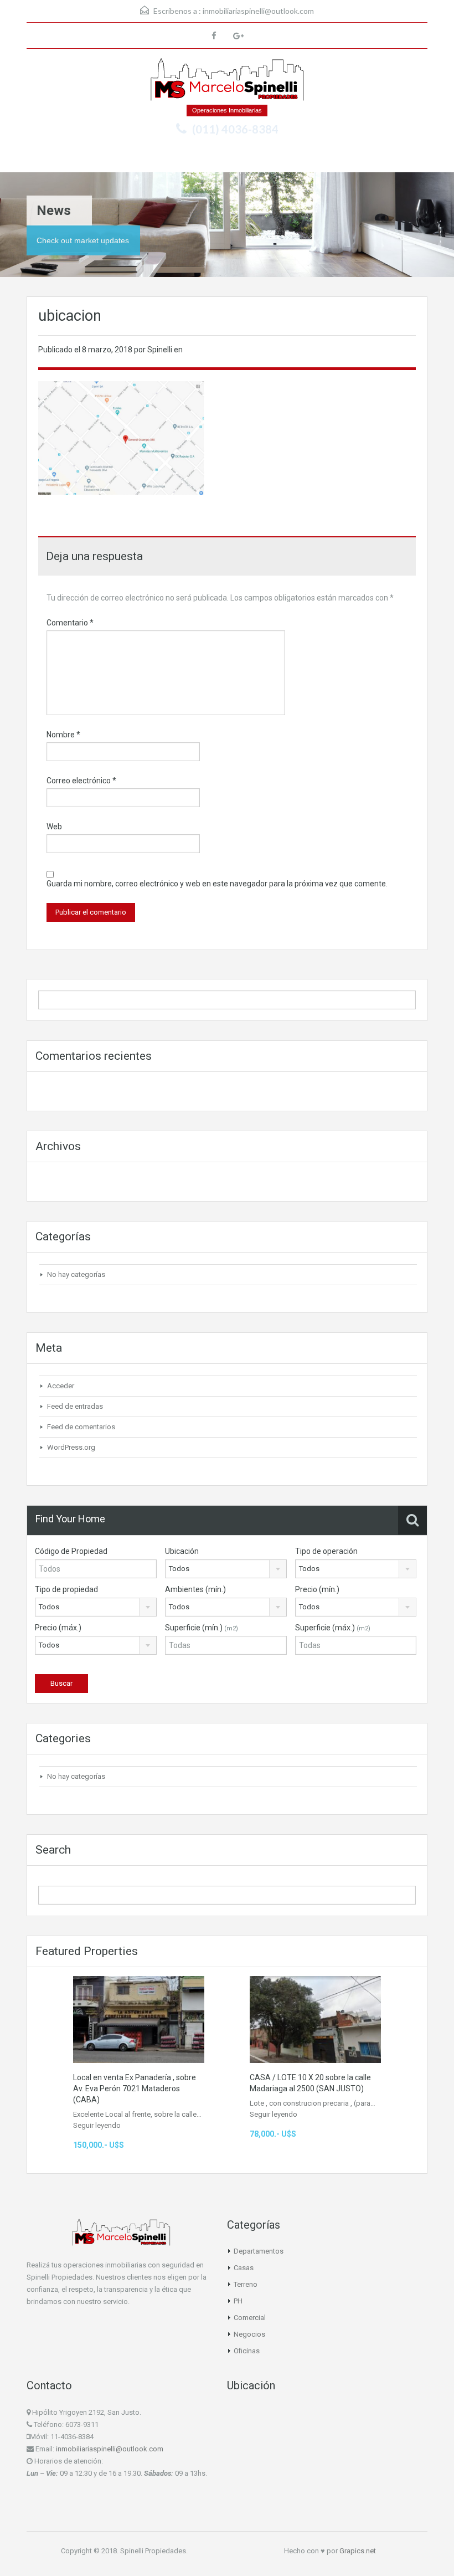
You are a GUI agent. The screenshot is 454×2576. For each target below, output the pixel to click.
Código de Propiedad (71, 1551)
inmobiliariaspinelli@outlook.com (258, 11)
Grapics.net (358, 2551)
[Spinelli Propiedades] (227, 81)
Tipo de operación (326, 1551)
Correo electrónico (81, 781)
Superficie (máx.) (333, 1628)
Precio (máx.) (58, 1628)
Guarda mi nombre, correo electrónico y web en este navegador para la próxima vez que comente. (217, 884)
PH (238, 2301)
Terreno (246, 2284)
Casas (244, 2268)
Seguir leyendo (97, 2125)
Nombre (63, 735)
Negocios (249, 2334)
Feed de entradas (75, 1406)
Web (54, 827)
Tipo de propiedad (66, 1589)
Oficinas (247, 2351)
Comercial (250, 2318)
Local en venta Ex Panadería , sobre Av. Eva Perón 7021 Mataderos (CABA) (135, 2088)
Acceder (61, 1386)
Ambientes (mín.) (195, 1589)
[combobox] (226, 1569)
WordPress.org (71, 1447)
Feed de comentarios (81, 1427)
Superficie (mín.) (202, 1628)
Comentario (70, 623)
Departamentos (259, 2251)
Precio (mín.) (317, 1589)
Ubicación (182, 1551)
